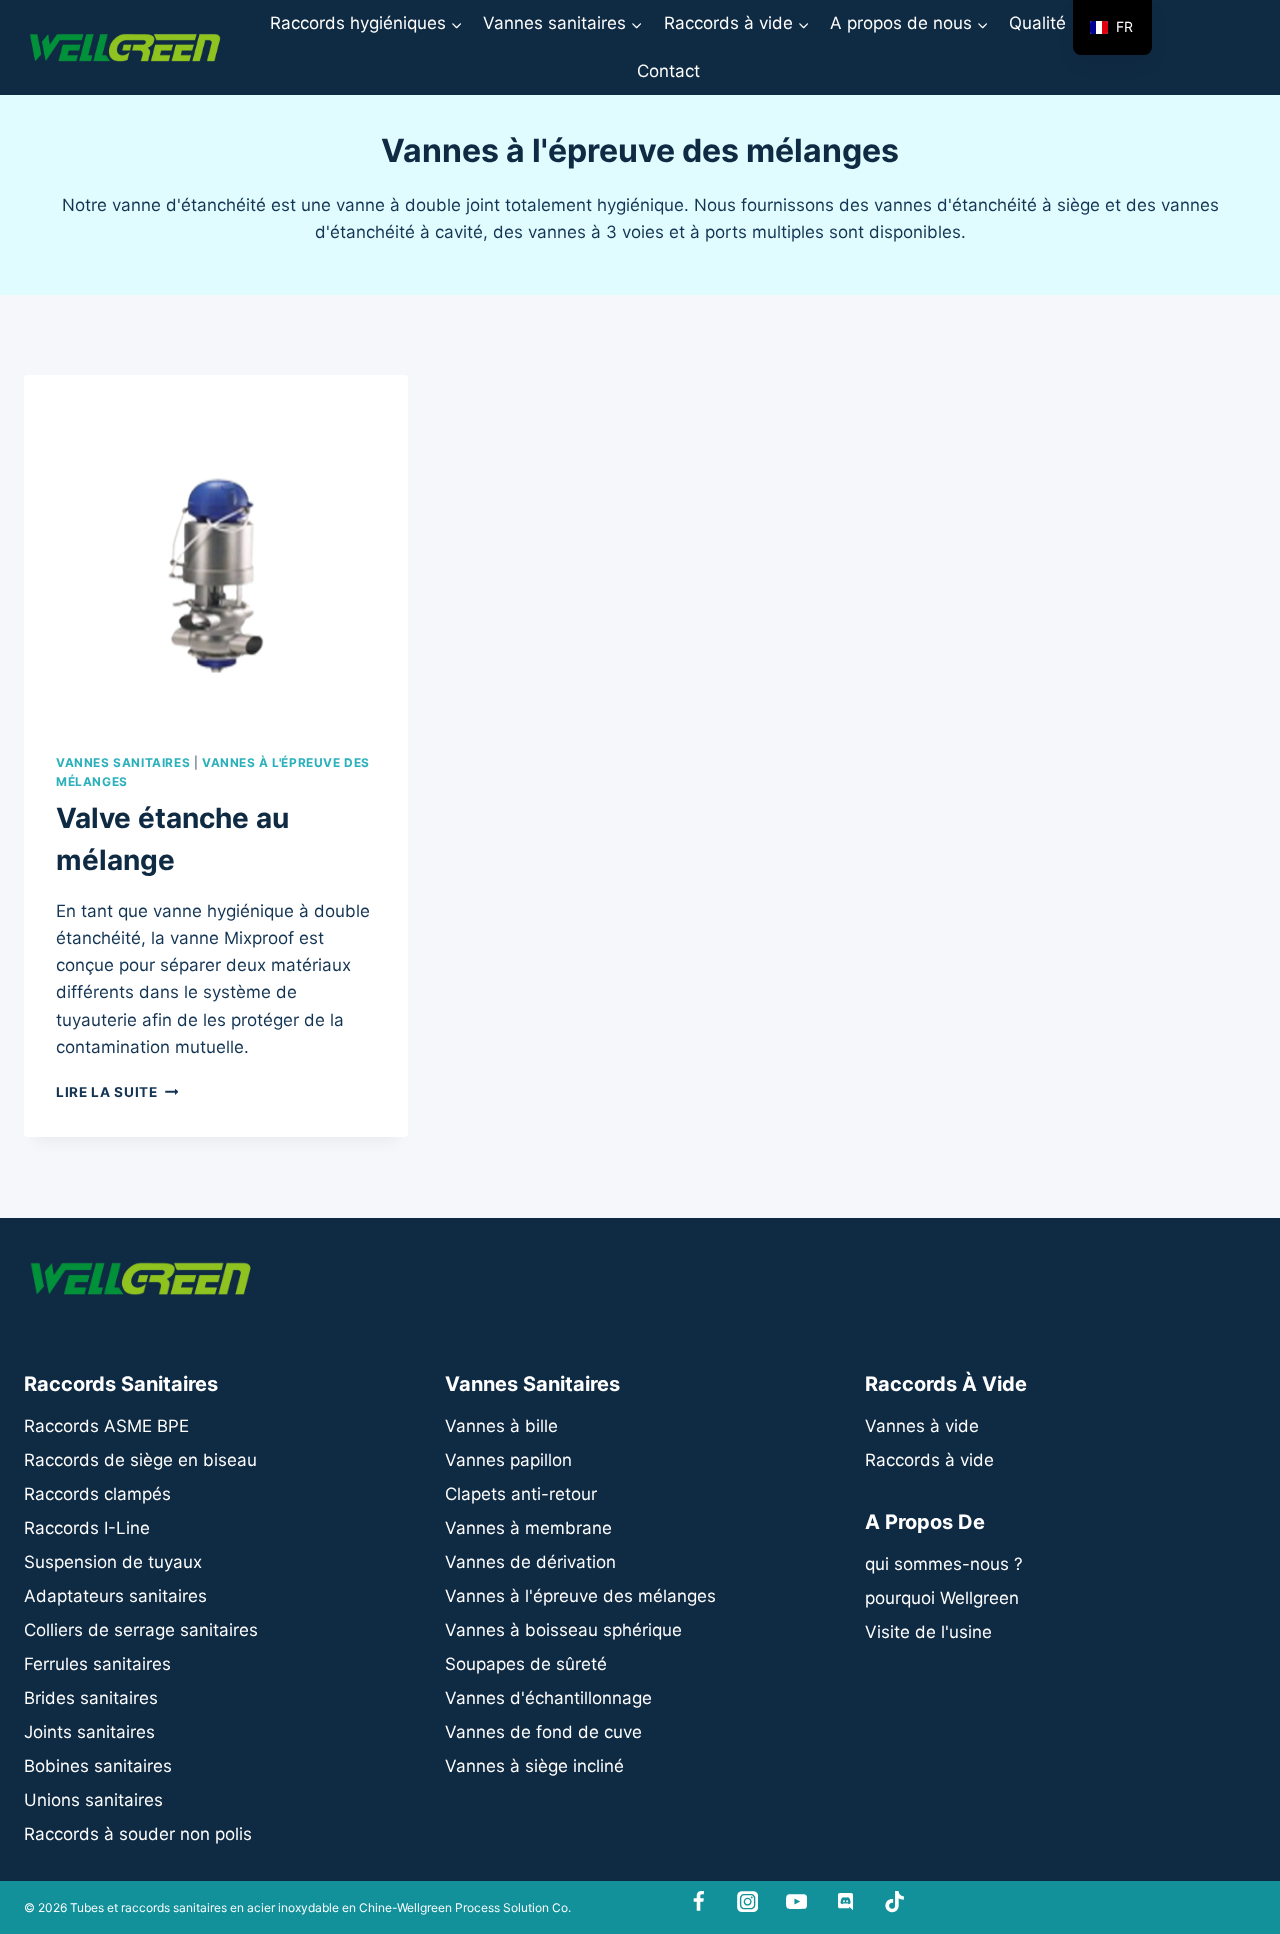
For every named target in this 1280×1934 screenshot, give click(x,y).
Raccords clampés (97, 1494)
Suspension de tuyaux (113, 1562)
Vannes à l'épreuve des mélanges (580, 1596)
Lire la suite (117, 1092)
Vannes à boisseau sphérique (563, 1630)
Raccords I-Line (87, 1528)
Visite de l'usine (928, 1632)
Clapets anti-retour (521, 1494)
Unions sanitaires (93, 1800)
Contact (668, 71)
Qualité (1037, 23)
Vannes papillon (508, 1460)
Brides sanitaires (91, 1698)
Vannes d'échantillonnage (548, 1698)
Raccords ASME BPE (106, 1426)
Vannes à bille (501, 1426)
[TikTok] (894, 1902)
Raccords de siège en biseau (140, 1460)
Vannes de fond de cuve (543, 1732)
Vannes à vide (922, 1426)
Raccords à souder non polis (138, 1834)
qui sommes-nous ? (944, 1564)
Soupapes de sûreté (526, 1664)
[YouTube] (796, 1902)
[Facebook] (699, 1902)
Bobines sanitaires (98, 1766)
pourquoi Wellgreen (942, 1598)
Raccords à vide (929, 1460)
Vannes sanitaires (123, 762)
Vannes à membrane (528, 1528)
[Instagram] (747, 1902)
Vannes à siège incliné (534, 1766)
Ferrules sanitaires (97, 1664)
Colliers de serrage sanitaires (141, 1630)
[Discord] (845, 1902)
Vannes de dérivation (530, 1562)
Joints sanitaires (89, 1732)
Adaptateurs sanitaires (115, 1596)
